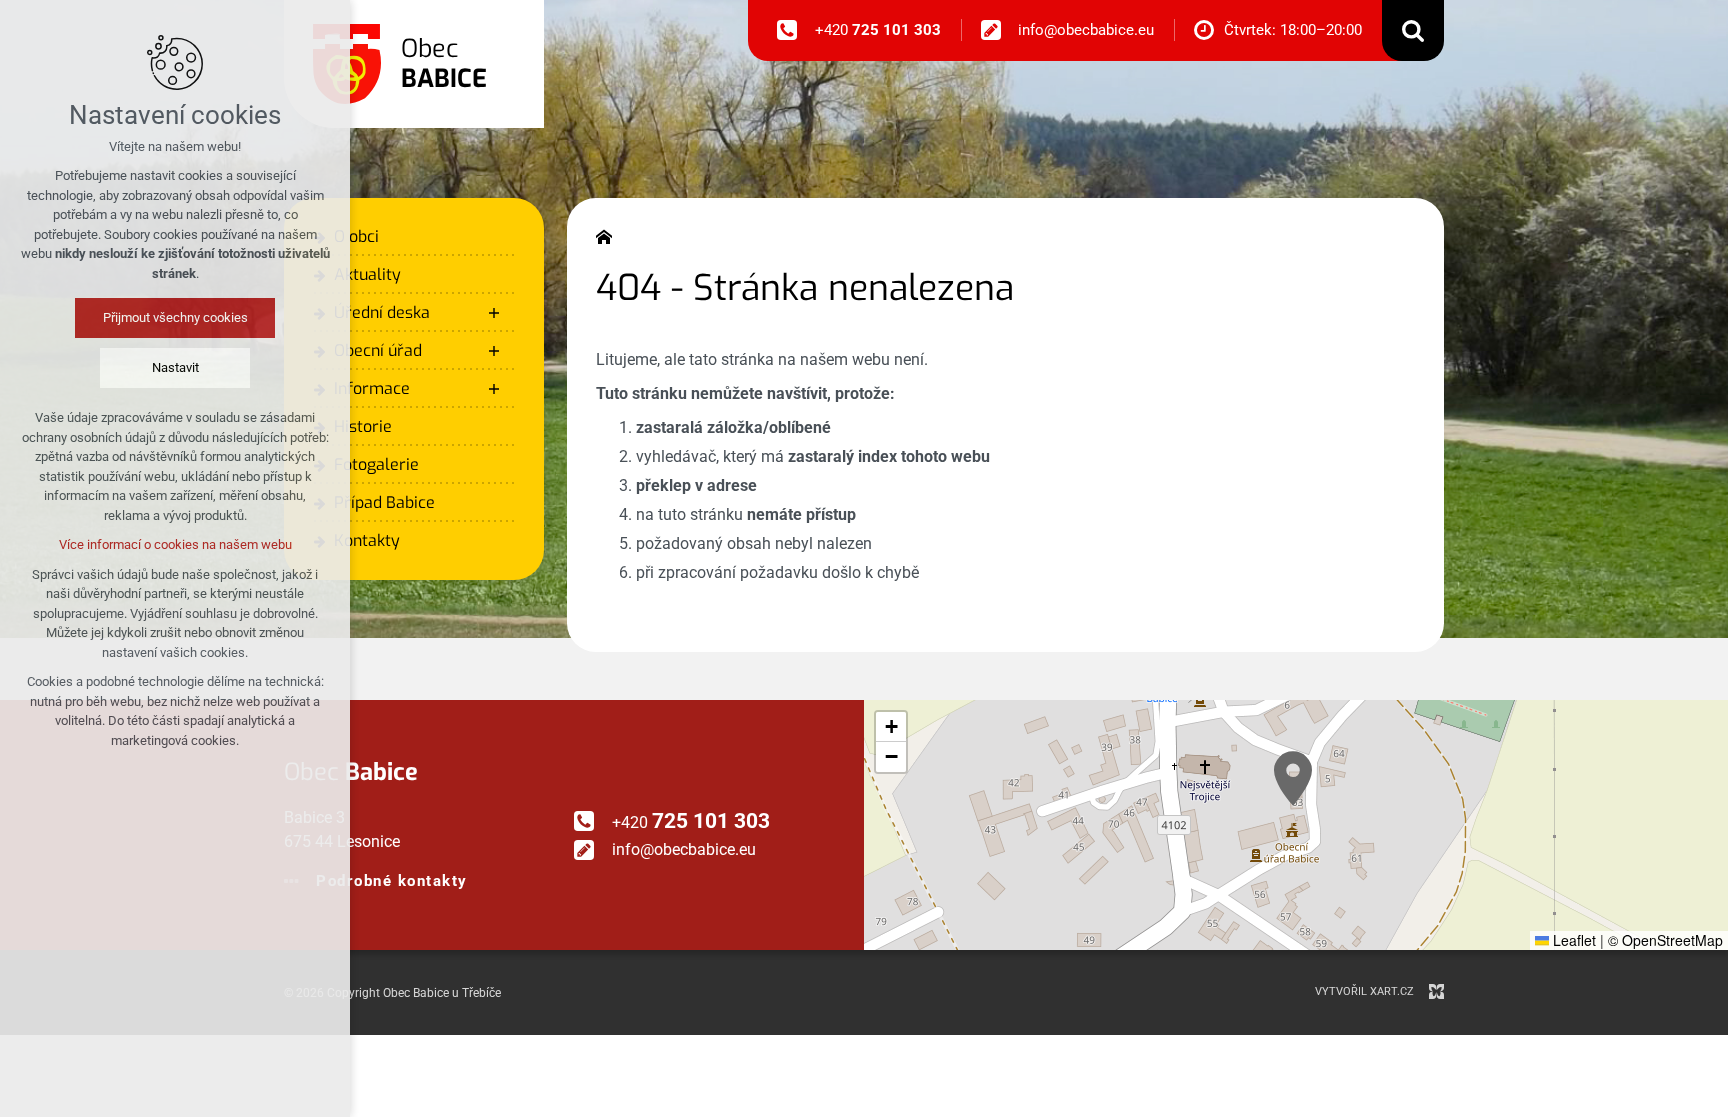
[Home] (609, 235)
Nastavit (175, 367)
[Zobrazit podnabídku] (494, 313)
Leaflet (1572, 940)
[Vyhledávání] (1413, 30)
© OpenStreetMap (1665, 940)
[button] (1293, 778)
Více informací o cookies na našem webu (175, 544)
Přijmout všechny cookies (175, 317)
